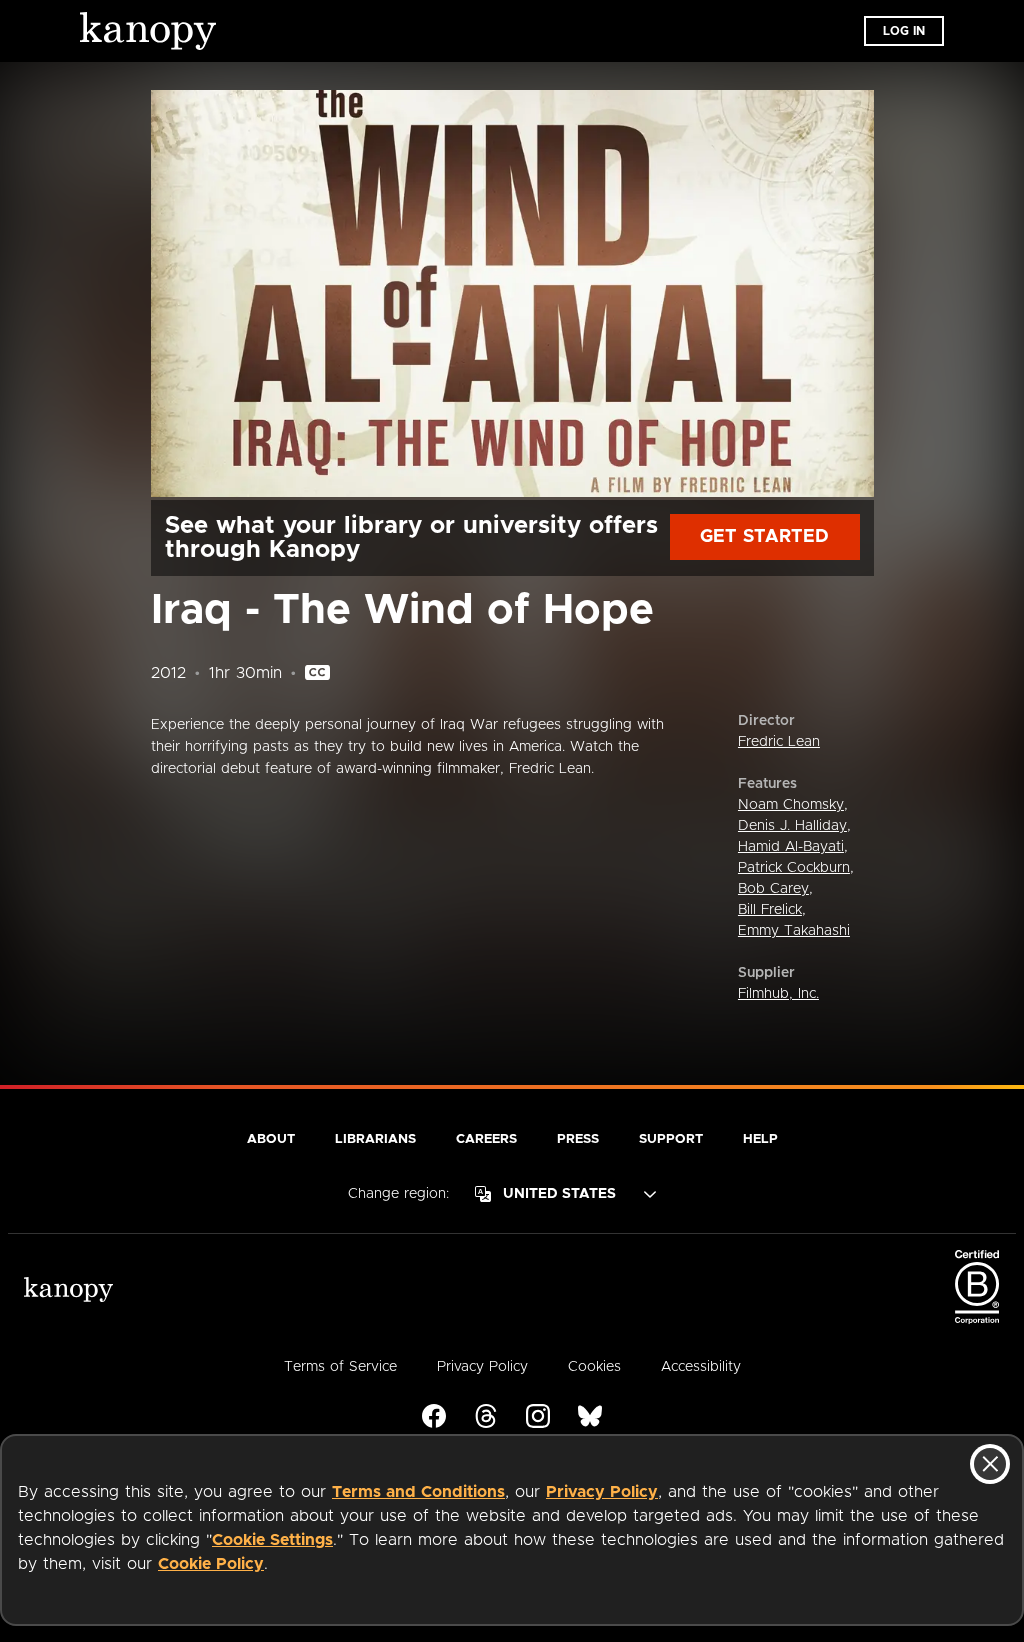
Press (578, 1139)
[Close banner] (990, 1464)
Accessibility (701, 1367)
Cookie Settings (272, 1540)
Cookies (594, 1367)
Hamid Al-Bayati (791, 847)
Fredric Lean (779, 742)
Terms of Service (340, 1367)
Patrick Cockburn (794, 868)
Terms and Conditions (418, 1492)
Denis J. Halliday (792, 826)
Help (760, 1139)
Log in (904, 31)
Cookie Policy (211, 1564)
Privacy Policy (602, 1492)
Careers (486, 1139)
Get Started (764, 537)
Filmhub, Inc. (778, 994)
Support (671, 1139)
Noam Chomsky (791, 805)
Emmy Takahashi (794, 931)
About (271, 1139)
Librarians (375, 1139)
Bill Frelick (770, 910)
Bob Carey (773, 889)
